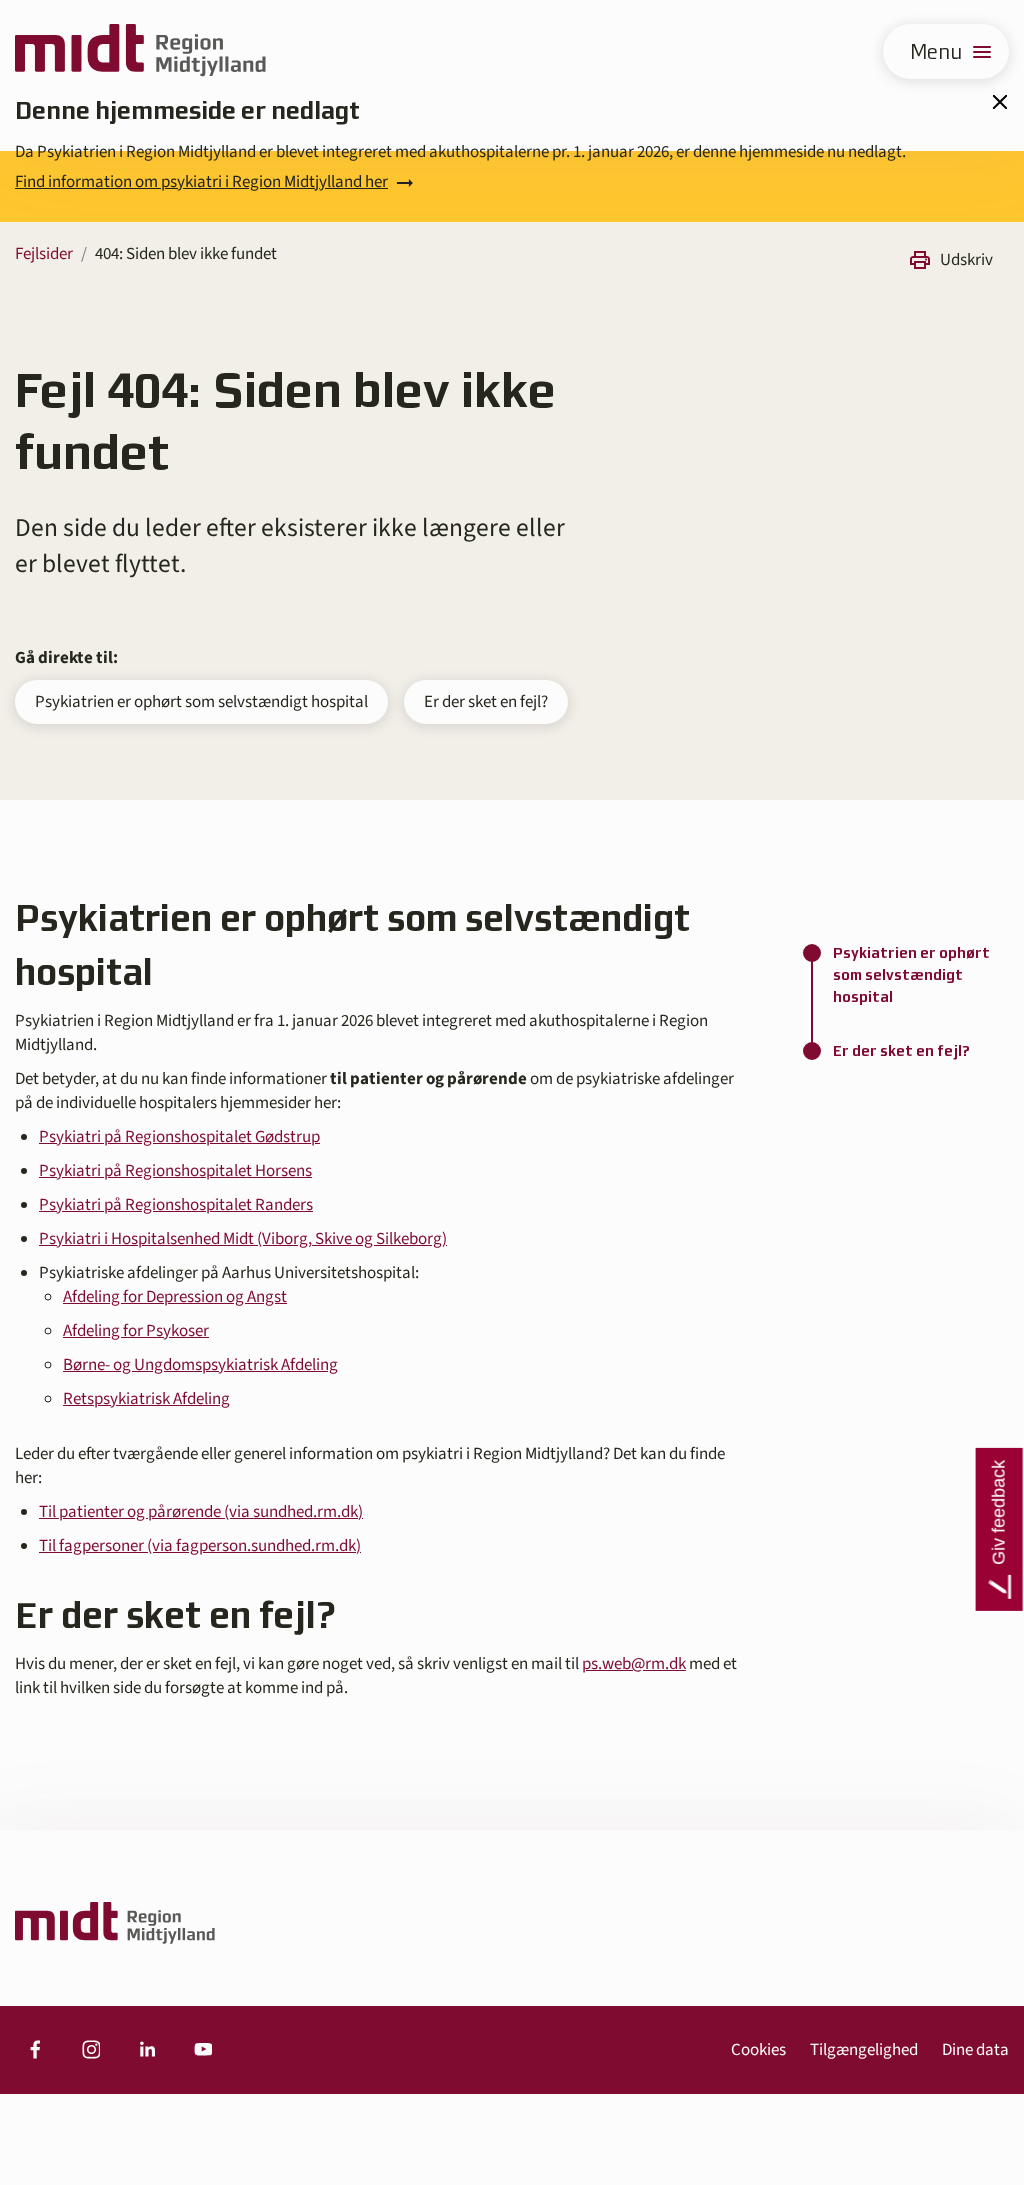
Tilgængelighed (864, 2050)
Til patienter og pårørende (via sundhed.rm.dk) (201, 1512)
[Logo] (140, 51)
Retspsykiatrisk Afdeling (146, 1399)
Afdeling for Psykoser (136, 1331)
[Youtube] (203, 2050)
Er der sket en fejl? (486, 702)
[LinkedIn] (147, 2050)
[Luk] (999, 102)
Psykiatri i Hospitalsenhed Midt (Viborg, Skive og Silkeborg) (243, 1239)
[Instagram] (91, 2050)
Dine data (975, 2050)
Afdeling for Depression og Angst (175, 1297)
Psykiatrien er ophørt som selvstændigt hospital (201, 702)
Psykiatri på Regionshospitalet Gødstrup (179, 1137)
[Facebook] (35, 2050)
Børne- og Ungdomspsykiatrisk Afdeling (200, 1365)
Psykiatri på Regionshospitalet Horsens (175, 1171)
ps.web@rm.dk (634, 1664)
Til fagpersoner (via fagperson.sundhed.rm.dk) (200, 1546)
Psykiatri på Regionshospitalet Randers (176, 1205)
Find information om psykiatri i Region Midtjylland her (201, 182)
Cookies (758, 2050)
